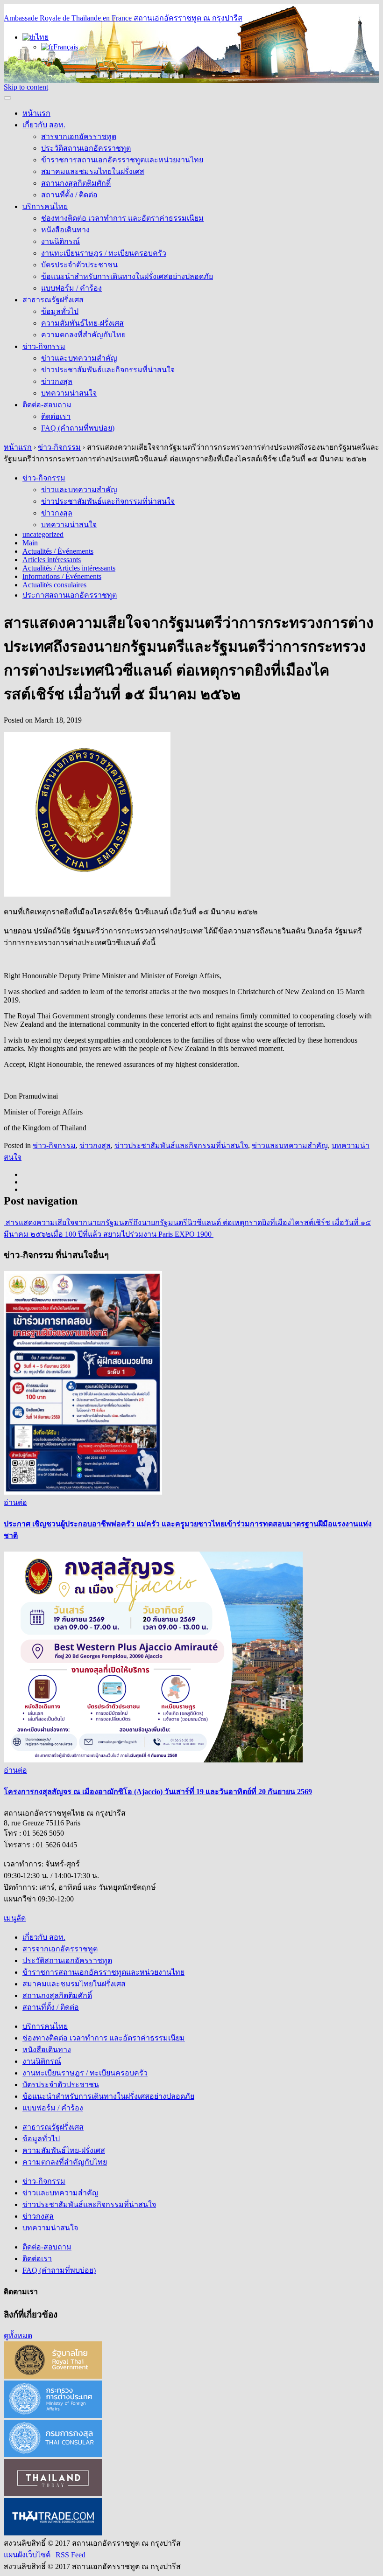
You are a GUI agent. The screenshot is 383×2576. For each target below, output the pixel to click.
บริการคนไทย (45, 206)
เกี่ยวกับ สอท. (44, 125)
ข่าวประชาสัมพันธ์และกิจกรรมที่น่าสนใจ (108, 370)
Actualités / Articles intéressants (69, 568)
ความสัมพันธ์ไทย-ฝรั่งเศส (82, 323)
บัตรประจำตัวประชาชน (79, 265)
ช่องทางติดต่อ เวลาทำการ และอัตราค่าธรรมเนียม (122, 218)
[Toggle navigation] (7, 98)
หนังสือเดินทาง (65, 230)
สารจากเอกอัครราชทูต (79, 136)
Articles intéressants (52, 560)
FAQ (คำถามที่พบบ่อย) (78, 428)
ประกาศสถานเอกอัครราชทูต (70, 595)
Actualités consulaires (54, 585)
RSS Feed (71, 2555)
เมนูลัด (15, 1918)
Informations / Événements (62, 576)
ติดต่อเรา (56, 416)
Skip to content (26, 87)
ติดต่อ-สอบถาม (47, 405)
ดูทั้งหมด (18, 2336)
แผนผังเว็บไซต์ (27, 2555)
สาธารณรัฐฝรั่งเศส (53, 300)
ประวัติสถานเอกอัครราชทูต (86, 148)
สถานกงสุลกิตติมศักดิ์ (76, 183)
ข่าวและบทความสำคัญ (79, 358)
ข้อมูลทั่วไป (60, 311)
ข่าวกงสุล (57, 381)
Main (30, 543)
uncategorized (43, 534)
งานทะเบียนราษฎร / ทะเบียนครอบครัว (104, 253)
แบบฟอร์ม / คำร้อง (71, 288)
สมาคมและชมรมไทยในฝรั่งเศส (93, 171)
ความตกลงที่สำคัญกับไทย (83, 335)
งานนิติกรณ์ (60, 241)
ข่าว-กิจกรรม (44, 346)
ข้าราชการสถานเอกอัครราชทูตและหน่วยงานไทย (122, 160)
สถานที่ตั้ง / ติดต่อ (69, 195)
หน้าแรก (36, 113)
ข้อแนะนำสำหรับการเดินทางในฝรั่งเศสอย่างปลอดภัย (127, 276)
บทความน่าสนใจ (69, 393)
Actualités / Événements (58, 551)
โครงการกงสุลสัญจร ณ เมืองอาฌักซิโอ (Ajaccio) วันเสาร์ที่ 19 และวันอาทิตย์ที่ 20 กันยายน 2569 (158, 1792)
